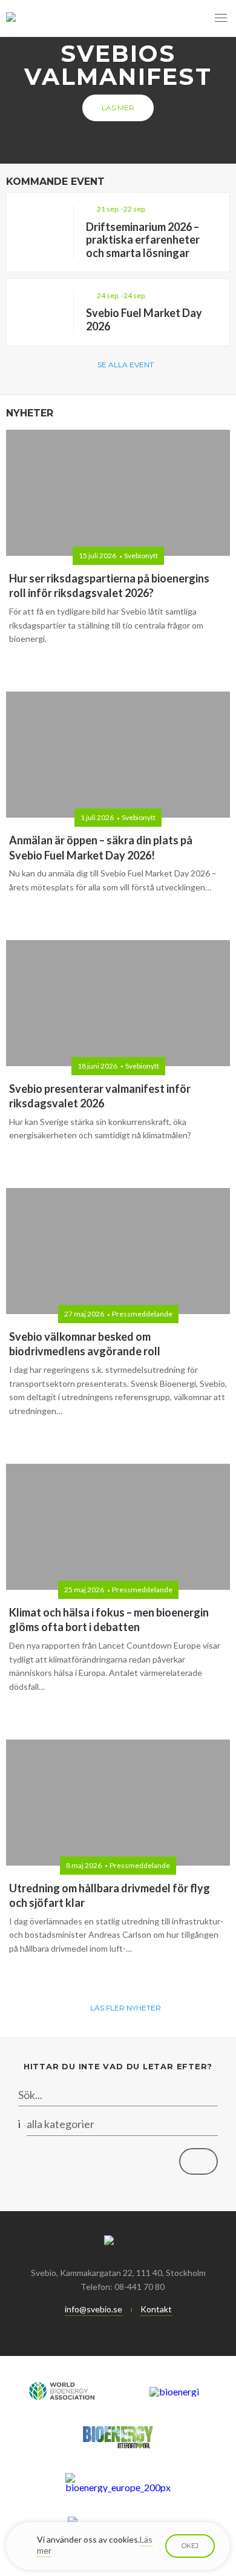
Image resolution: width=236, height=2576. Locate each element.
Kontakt (156, 2309)
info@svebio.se (93, 2309)
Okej (190, 2546)
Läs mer (118, 108)
